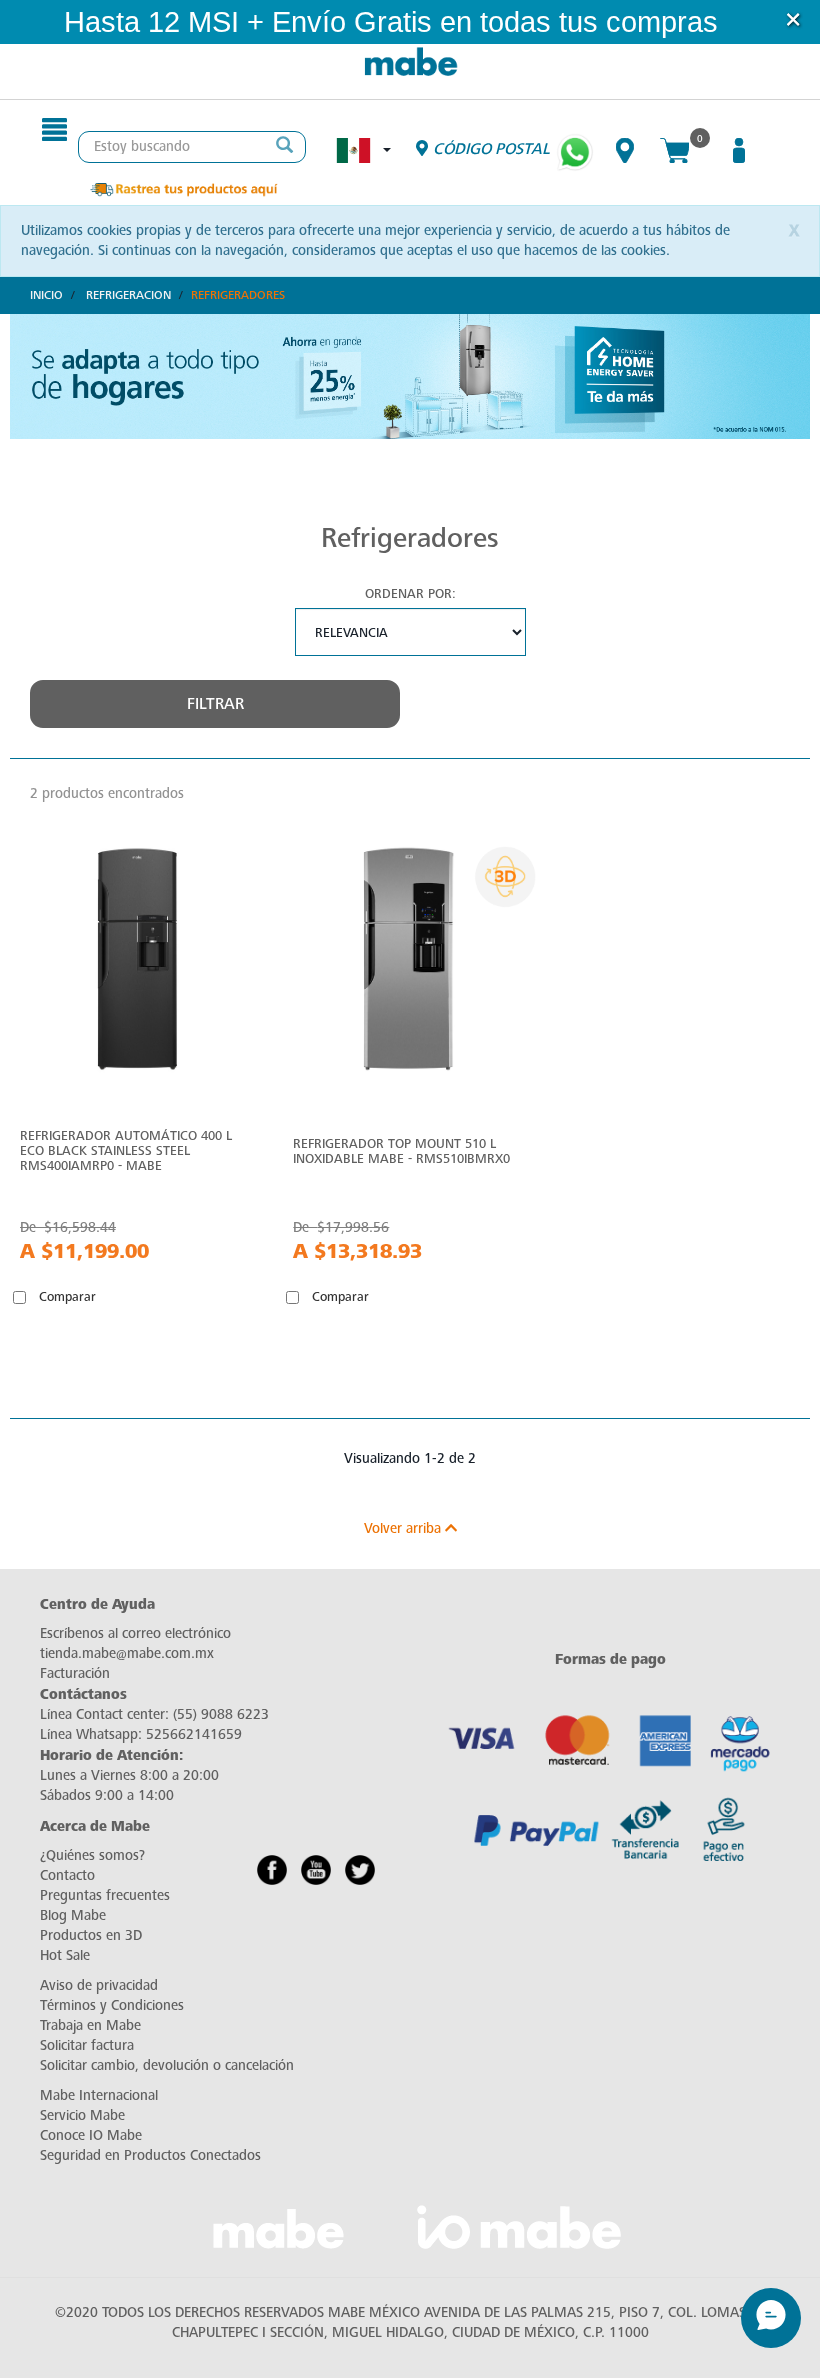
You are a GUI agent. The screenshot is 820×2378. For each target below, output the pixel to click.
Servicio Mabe (82, 2115)
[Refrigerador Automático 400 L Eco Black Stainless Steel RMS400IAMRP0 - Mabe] (136, 964)
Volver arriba (404, 1528)
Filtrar (215, 704)
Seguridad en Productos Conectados (150, 2155)
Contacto (67, 1875)
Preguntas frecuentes (105, 1895)
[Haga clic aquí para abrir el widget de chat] (771, 2294)
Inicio (46, 295)
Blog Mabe (73, 1915)
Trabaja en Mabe (90, 2025)
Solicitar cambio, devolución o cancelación (167, 2065)
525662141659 (194, 1734)
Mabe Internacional (99, 2095)
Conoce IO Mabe (91, 2135)
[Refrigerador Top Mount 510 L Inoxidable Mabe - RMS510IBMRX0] (409, 964)
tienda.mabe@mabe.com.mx (127, 1653)
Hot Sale (65, 1955)
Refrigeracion (128, 295)
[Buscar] (285, 147)
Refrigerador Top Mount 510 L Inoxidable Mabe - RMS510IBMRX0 (401, 1151)
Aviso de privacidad (99, 1985)
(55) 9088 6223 (221, 1714)
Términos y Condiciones (112, 2005)
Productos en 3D (91, 1935)
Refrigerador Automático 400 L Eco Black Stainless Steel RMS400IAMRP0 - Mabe (126, 1150)
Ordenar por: (410, 593)
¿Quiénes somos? (92, 1855)
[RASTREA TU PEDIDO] (183, 187)
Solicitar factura (87, 2045)
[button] (745, 22)
